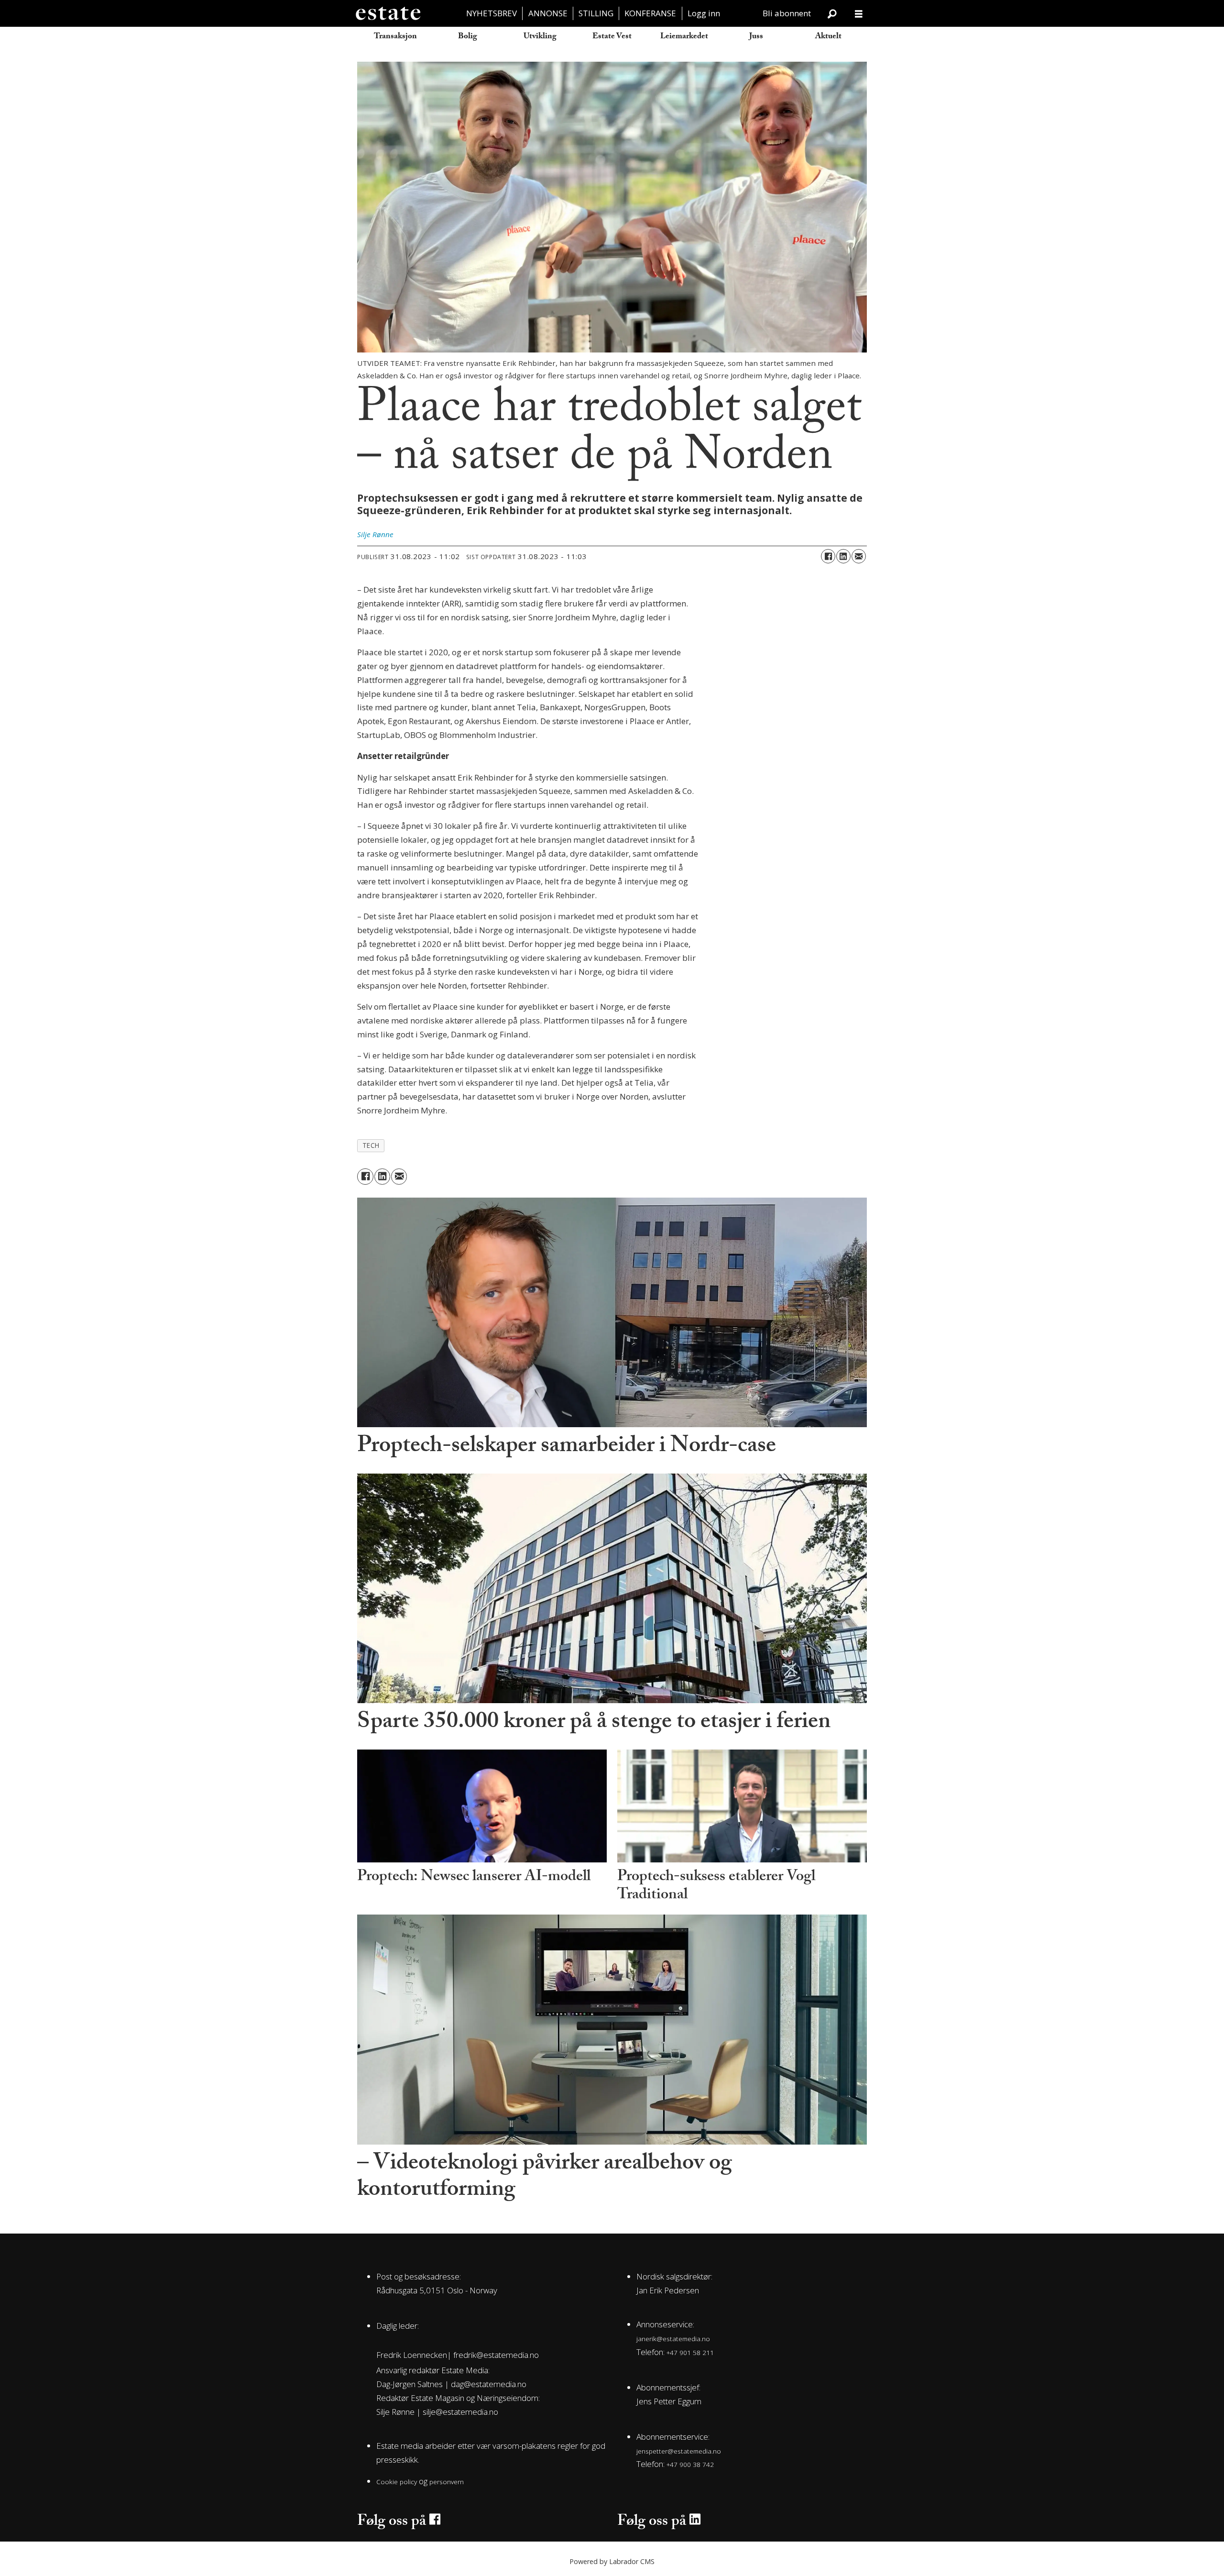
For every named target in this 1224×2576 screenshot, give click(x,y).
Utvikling (540, 37)
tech (371, 1145)
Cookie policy (397, 2482)
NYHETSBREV (492, 13)
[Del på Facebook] (828, 556)
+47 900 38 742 (690, 2464)
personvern (447, 2482)
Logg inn (704, 13)
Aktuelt (828, 37)
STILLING (596, 13)
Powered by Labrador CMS (612, 2561)
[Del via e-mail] (859, 556)
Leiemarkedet (684, 37)
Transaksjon (395, 37)
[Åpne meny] (859, 14)
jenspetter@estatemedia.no (679, 2451)
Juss (756, 37)
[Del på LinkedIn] (843, 556)
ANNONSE (548, 13)
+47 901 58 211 (690, 2352)
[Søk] (832, 13)
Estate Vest (612, 37)
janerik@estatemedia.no (673, 2339)
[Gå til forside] (388, 13)
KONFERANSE (650, 13)
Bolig (468, 37)
